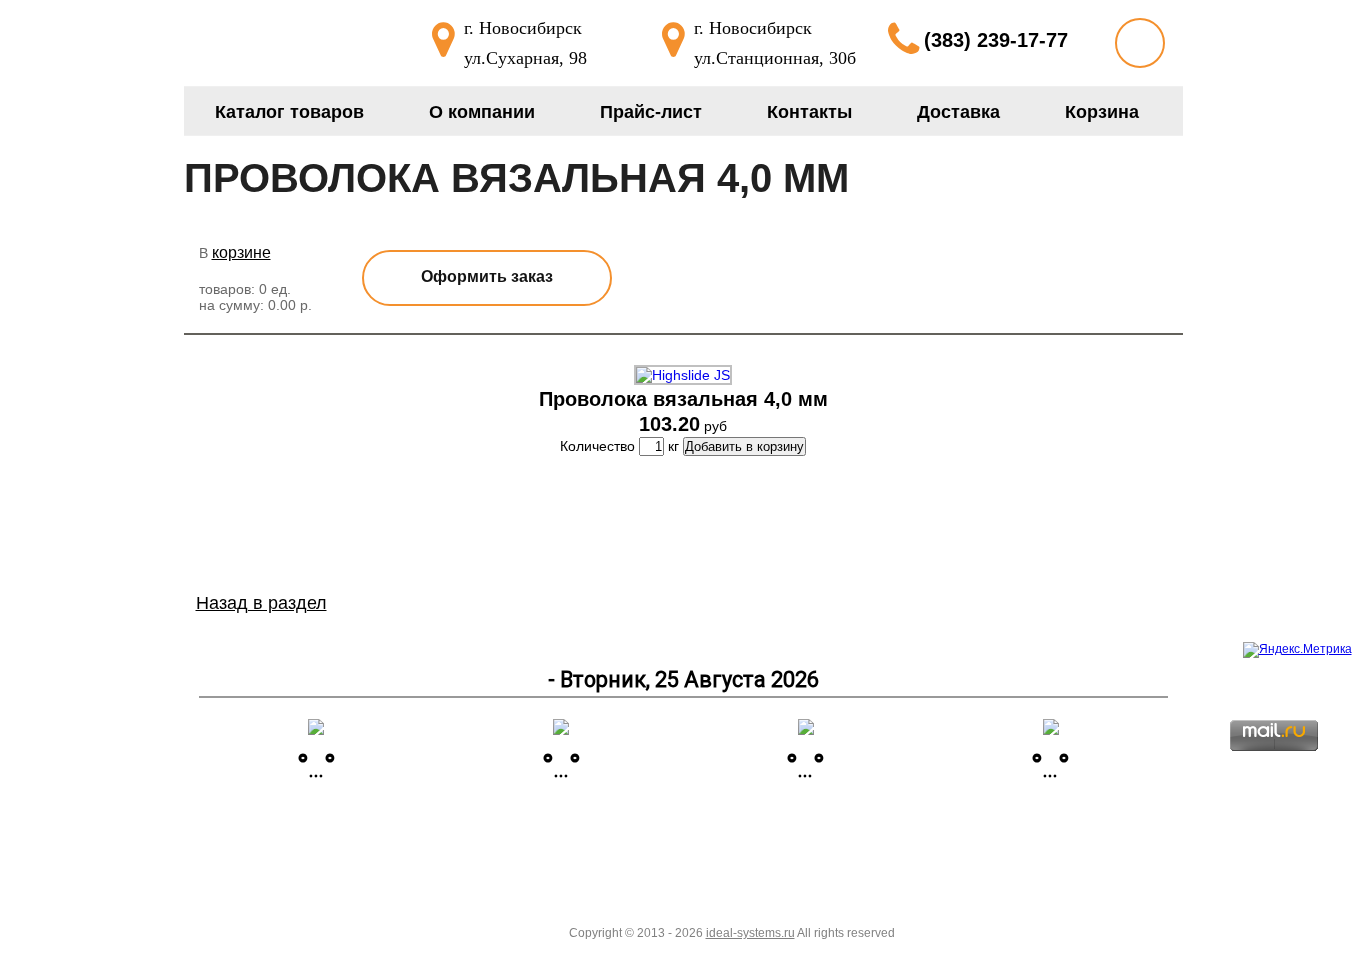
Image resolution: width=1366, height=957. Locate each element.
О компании (482, 112)
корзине (241, 252)
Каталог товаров (289, 112)
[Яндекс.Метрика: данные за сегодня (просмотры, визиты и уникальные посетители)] (1297, 650)
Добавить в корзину (744, 446)
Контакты (809, 112)
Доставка (958, 112)
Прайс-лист (651, 112)
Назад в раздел (261, 603)
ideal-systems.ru (750, 933)
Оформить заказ (487, 276)
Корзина (1102, 112)
